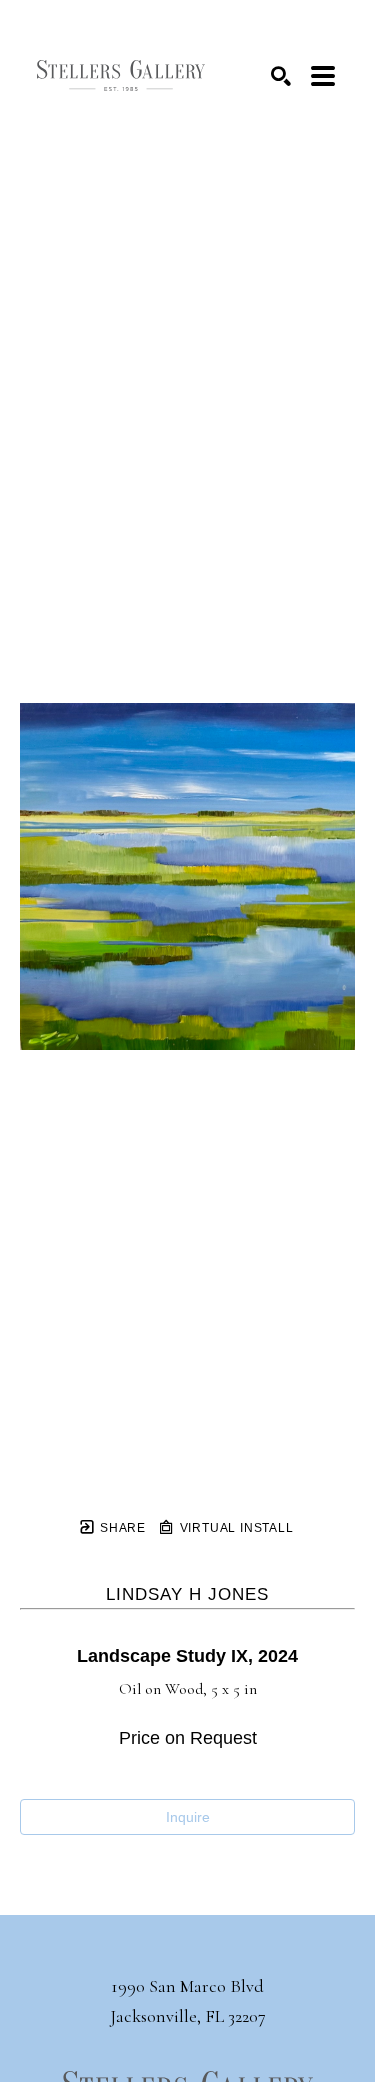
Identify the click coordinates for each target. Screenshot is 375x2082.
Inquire (188, 1817)
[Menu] (323, 76)
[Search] (281, 76)
